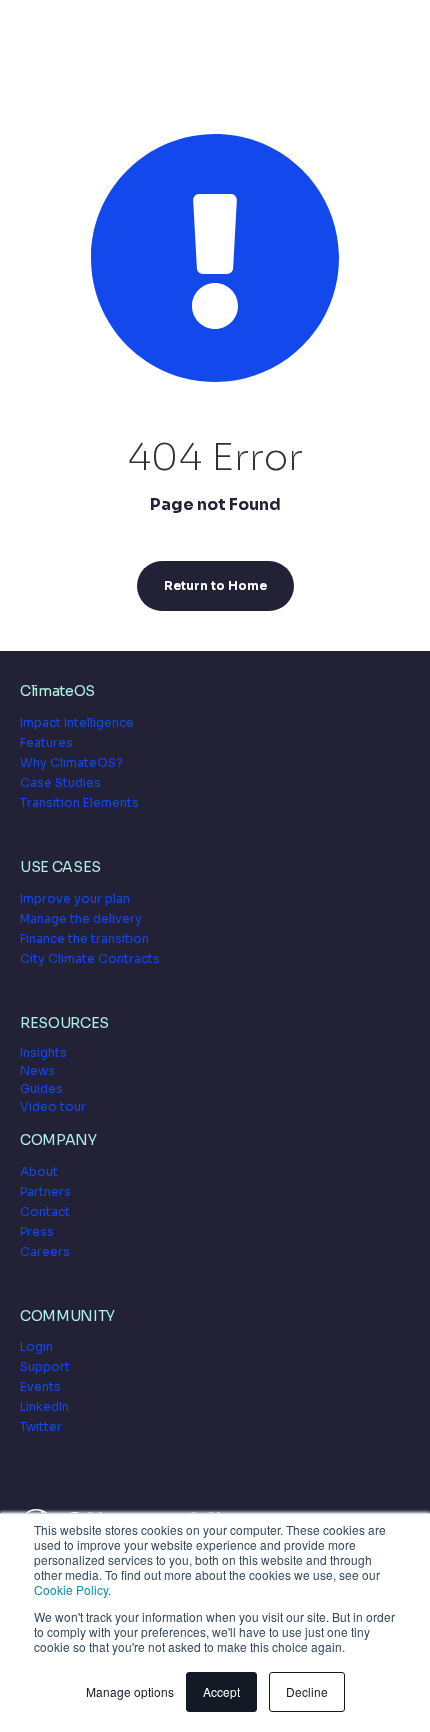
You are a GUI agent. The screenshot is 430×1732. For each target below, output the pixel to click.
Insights (43, 1052)
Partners (45, 1191)
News (37, 1070)
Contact (45, 1211)
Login (36, 1346)
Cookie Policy (71, 1589)
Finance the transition (84, 938)
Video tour (53, 1106)
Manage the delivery (81, 918)
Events (40, 1386)
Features (46, 742)
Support (45, 1366)
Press (37, 1231)
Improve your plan (75, 898)
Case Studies (60, 782)
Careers (45, 1251)
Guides (41, 1088)
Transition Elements (79, 802)
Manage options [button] (130, 1691)
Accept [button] (221, 1691)
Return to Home (215, 585)
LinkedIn (44, 1406)
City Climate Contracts (90, 958)
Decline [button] (307, 1691)
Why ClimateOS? (71, 762)
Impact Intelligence (77, 722)
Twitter (41, 1426)
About (39, 1171)
